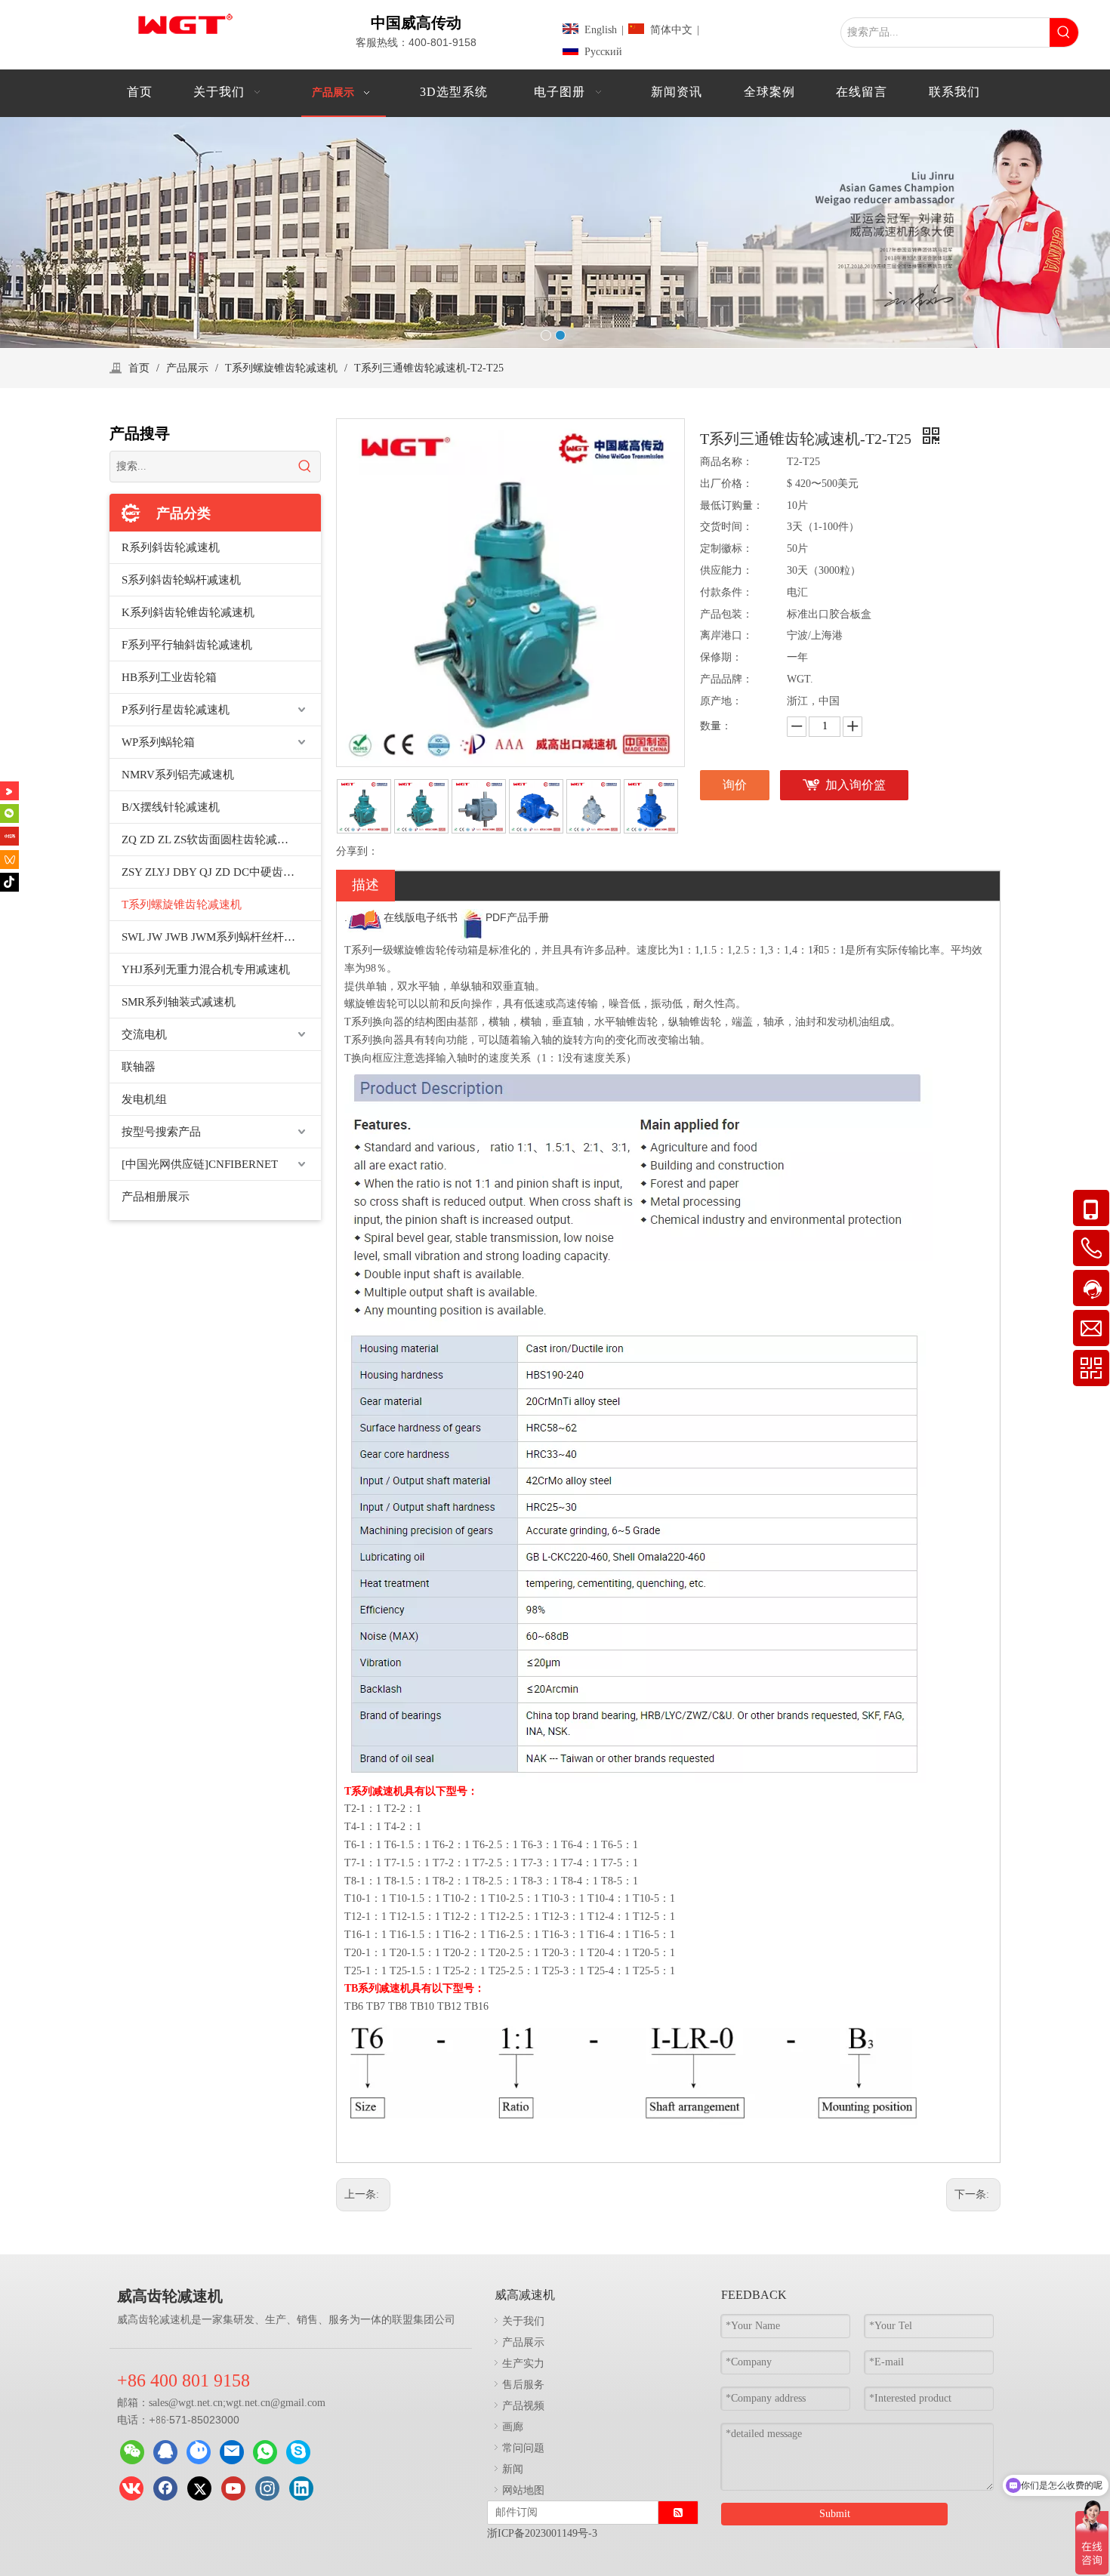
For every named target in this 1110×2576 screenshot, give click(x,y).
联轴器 (139, 1067)
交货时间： (726, 527)
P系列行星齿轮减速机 (176, 710)
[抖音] (9, 882)
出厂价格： (726, 484)
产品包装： (726, 614)
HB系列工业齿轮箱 (169, 677)
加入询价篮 (856, 785)
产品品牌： (726, 679)
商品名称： (726, 462)
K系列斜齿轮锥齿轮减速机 (188, 612)
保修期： (721, 657)
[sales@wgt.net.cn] (232, 2452)
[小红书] (9, 836)
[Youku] (9, 791)
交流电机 (144, 1034)
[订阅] (678, 2513)
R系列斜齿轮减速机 (171, 547)
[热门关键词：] (1064, 32)
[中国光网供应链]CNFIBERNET (200, 1164)
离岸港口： (726, 635)
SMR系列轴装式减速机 (179, 1002)
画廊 (513, 2426)
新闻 (513, 2468)
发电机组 (144, 1099)
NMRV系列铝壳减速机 (178, 775)
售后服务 (523, 2384)
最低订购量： (732, 505)
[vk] (131, 2488)
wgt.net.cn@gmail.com (276, 2403)
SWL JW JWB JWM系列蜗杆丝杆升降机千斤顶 (221, 937)
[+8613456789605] (298, 2452)
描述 (365, 885)
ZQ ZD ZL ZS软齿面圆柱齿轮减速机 (211, 840)
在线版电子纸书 (421, 917)
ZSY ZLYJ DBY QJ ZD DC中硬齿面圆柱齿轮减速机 (221, 872)
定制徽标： (726, 548)
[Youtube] (233, 2488)
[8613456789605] (265, 2452)
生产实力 (523, 2363)
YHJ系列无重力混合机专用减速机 (206, 969)
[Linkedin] (301, 2488)
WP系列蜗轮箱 (158, 742)
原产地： (721, 701)
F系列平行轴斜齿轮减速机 (187, 645)
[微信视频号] (9, 859)
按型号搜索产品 (161, 1132)
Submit (835, 2514)
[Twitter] (199, 2488)
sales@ (163, 2403)
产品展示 (523, 2342)
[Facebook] (165, 2488)
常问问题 (523, 2447)
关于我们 (523, 2320)
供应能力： (726, 570)
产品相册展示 (156, 1197)
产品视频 (523, 2405)
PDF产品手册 (517, 917)
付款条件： (726, 592)
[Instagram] (267, 2488)
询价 (735, 785)
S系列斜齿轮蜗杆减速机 (181, 580)
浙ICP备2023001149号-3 (542, 2533)
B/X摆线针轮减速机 (171, 807)
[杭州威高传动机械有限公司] (199, 2452)
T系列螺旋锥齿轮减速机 (182, 904)
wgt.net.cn (200, 2403)
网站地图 (523, 2490)
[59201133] (165, 2452)
